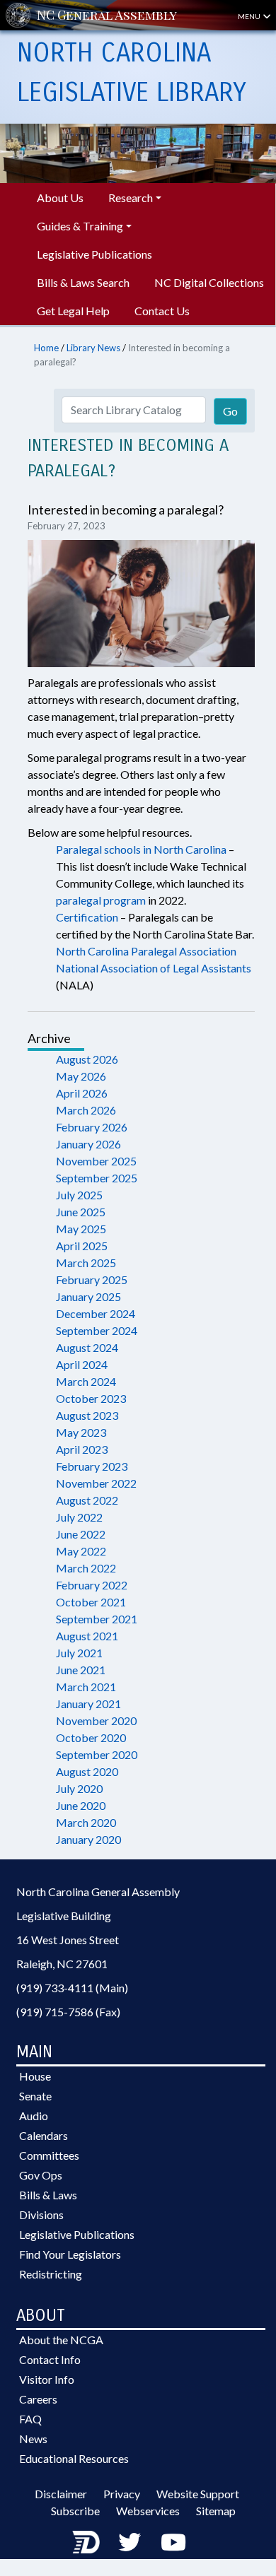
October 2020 (91, 1737)
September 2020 (97, 1754)
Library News (93, 348)
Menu (250, 16)
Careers (38, 2399)
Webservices (148, 2511)
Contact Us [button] (162, 311)
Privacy (122, 2494)
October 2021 (91, 1602)
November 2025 (96, 1161)
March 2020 (86, 1822)
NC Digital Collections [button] (209, 282)
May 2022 (81, 1551)
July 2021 (79, 1653)
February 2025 (92, 1280)
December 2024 (96, 1313)
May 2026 (81, 1076)
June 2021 (81, 1670)
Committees (49, 2155)
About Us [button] (60, 198)
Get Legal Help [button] (73, 311)
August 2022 (87, 1500)
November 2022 (96, 1483)
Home (46, 348)
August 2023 (87, 1415)
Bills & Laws (48, 2195)
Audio (34, 2116)
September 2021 (97, 1619)
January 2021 (88, 1704)
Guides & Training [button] (80, 226)
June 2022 (81, 1534)
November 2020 (96, 1721)
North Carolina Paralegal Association (146, 951)
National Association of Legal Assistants (154, 968)
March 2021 (86, 1687)
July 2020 (79, 1788)
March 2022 (86, 1568)
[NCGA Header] (107, 15)
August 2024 (87, 1347)
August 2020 (87, 1771)
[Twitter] (130, 2542)
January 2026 (88, 1144)
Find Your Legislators (70, 2254)
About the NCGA (61, 2340)
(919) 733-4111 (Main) (72, 1988)
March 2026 (86, 1110)
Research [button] (131, 198)
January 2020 (88, 1839)
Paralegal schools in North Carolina (141, 849)
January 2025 (88, 1296)
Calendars (44, 2135)
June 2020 (81, 1805)
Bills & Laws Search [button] (83, 282)
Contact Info (50, 2359)
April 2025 (82, 1246)
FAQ (30, 2419)
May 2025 (81, 1229)
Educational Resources (74, 2458)
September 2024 (97, 1330)
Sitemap (216, 2511)
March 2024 (86, 1381)
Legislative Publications (77, 2234)
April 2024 (82, 1364)
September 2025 (97, 1178)
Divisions (41, 2215)
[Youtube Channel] (173, 2542)
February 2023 (92, 1466)
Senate (35, 2096)
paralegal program (101, 900)
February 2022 (92, 1585)
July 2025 (79, 1195)
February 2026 (92, 1127)
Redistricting (51, 2274)
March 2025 (86, 1263)
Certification (87, 917)
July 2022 (79, 1517)
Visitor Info (47, 2379)
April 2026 (82, 1093)
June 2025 (81, 1212)
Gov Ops (41, 2175)
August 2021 (87, 1636)
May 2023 (81, 1432)
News (33, 2439)
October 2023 (91, 1398)
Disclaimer (61, 2494)
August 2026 (87, 1059)
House (35, 2076)
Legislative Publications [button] (94, 254)
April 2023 (82, 1449)
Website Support (198, 2494)
